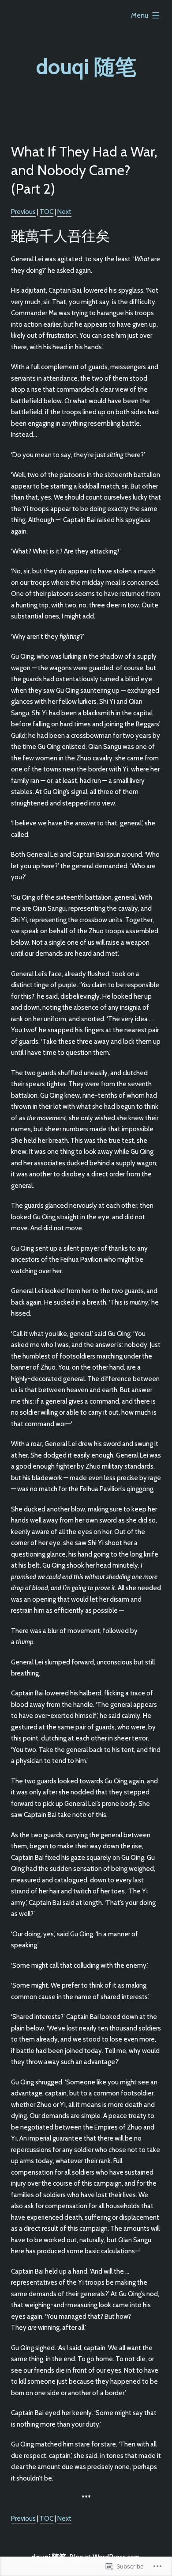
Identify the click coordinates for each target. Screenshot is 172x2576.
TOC (47, 212)
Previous (23, 212)
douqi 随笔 (86, 67)
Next (64, 212)
